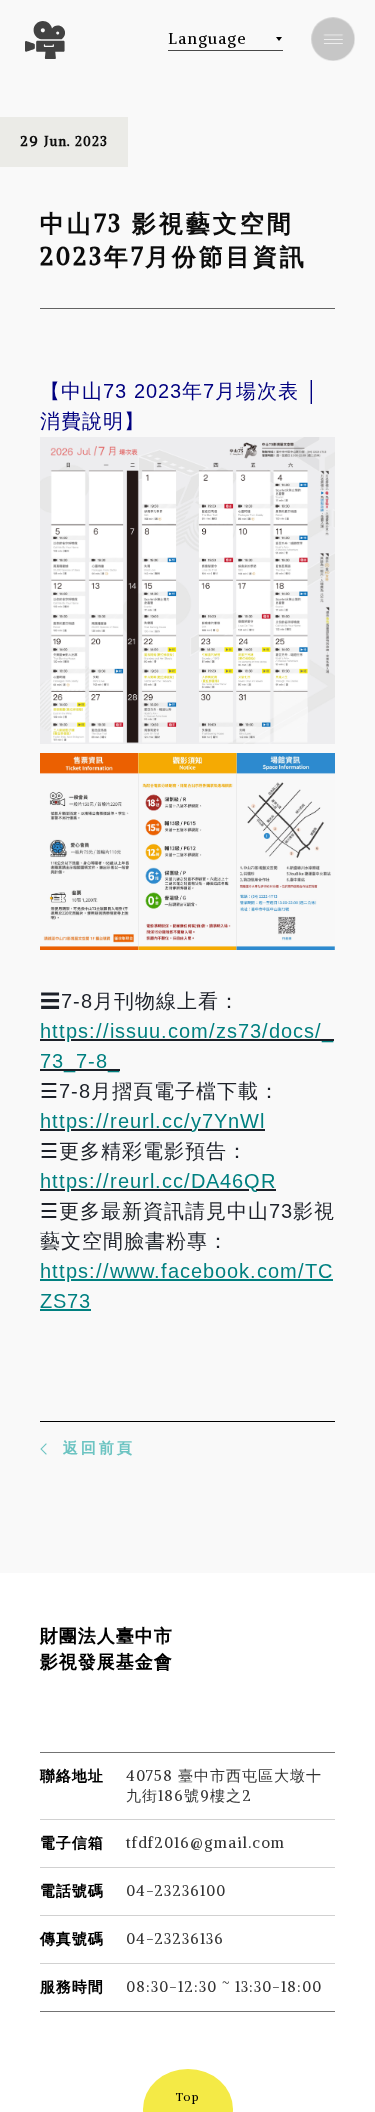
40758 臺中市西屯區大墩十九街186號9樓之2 (224, 1785)
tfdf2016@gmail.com (205, 1842)
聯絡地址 (72, 1775)
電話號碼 (72, 1890)
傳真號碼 (72, 1938)
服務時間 (72, 1986)
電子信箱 (72, 1842)
